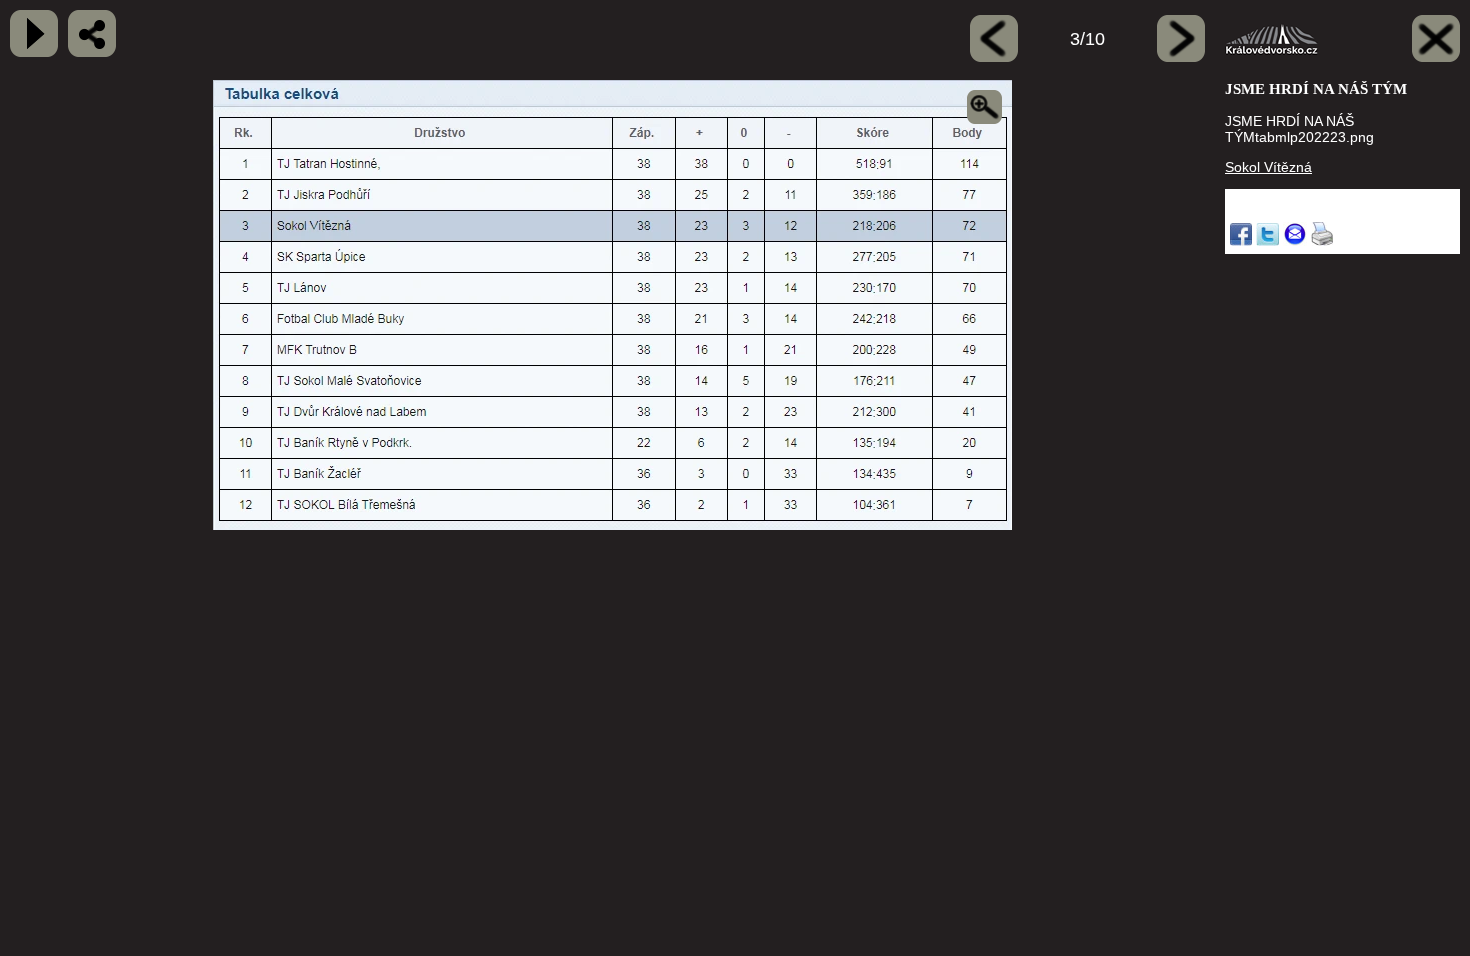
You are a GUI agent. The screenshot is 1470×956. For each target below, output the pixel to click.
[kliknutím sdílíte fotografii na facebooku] (92, 33)
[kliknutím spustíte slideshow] (34, 33)
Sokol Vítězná (1268, 167)
